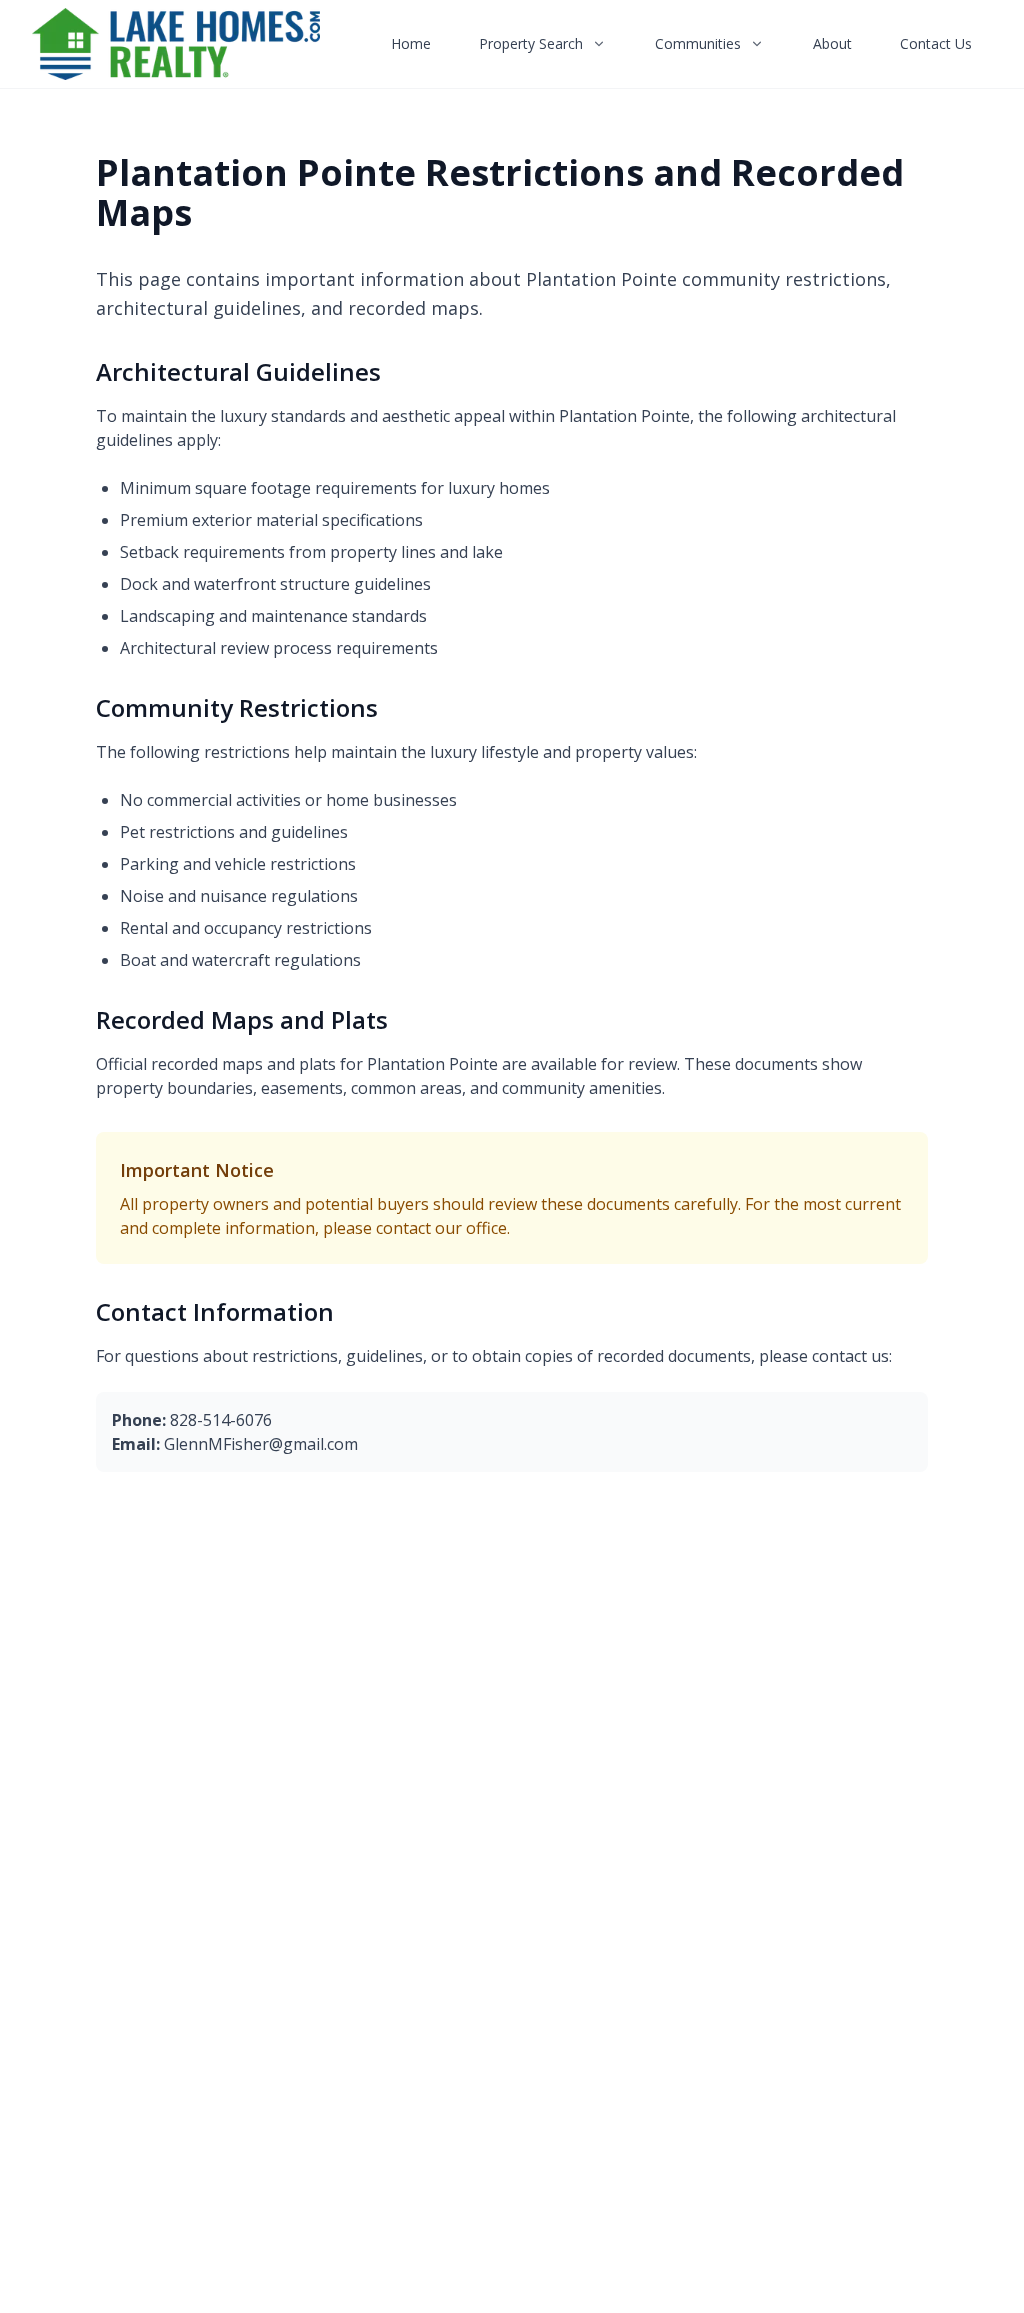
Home (411, 43)
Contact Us (936, 43)
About (832, 43)
